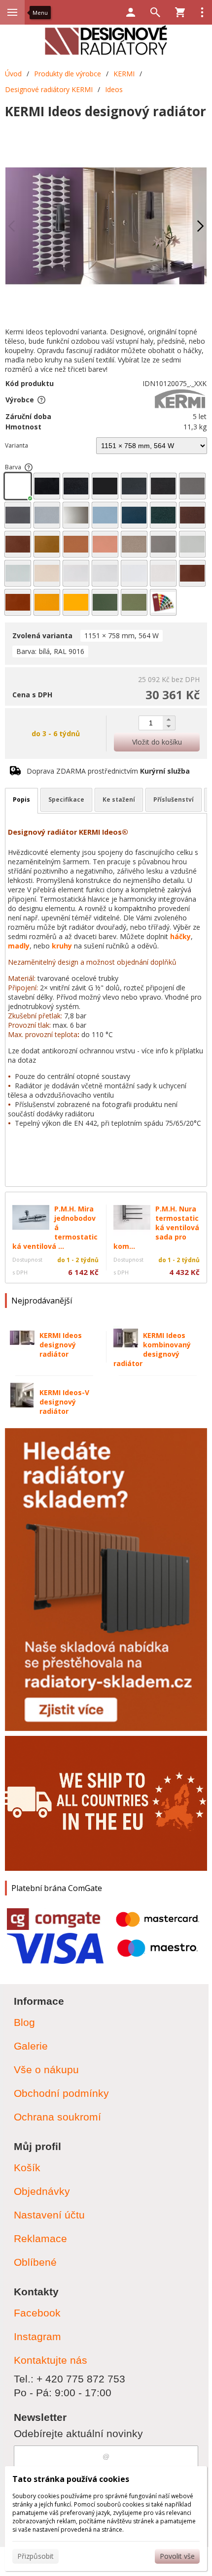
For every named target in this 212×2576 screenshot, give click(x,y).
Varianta (17, 445)
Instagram (37, 2336)
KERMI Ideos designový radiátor (61, 1345)
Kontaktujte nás (51, 2360)
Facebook (37, 2313)
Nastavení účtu (49, 2215)
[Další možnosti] (202, 12)
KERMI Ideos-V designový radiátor (64, 1402)
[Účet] (131, 12)
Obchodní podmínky (61, 2093)
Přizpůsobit (35, 2556)
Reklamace (40, 2238)
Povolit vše (177, 2556)
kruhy (62, 946)
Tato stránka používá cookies (71, 2479)
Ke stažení (119, 799)
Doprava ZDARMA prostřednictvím (108, 771)
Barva (13, 467)
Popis (21, 799)
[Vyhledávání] (155, 12)
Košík (27, 2168)
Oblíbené (35, 2262)
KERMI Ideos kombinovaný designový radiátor (152, 1349)
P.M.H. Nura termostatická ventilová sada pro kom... (156, 1227)
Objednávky (42, 2191)
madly (19, 946)
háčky (180, 936)
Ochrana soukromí (57, 2117)
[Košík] (180, 12)
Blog (24, 2022)
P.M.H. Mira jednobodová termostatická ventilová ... (55, 1227)
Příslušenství (174, 799)
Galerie (31, 2046)
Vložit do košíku (157, 742)
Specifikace (66, 799)
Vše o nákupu (46, 2070)
